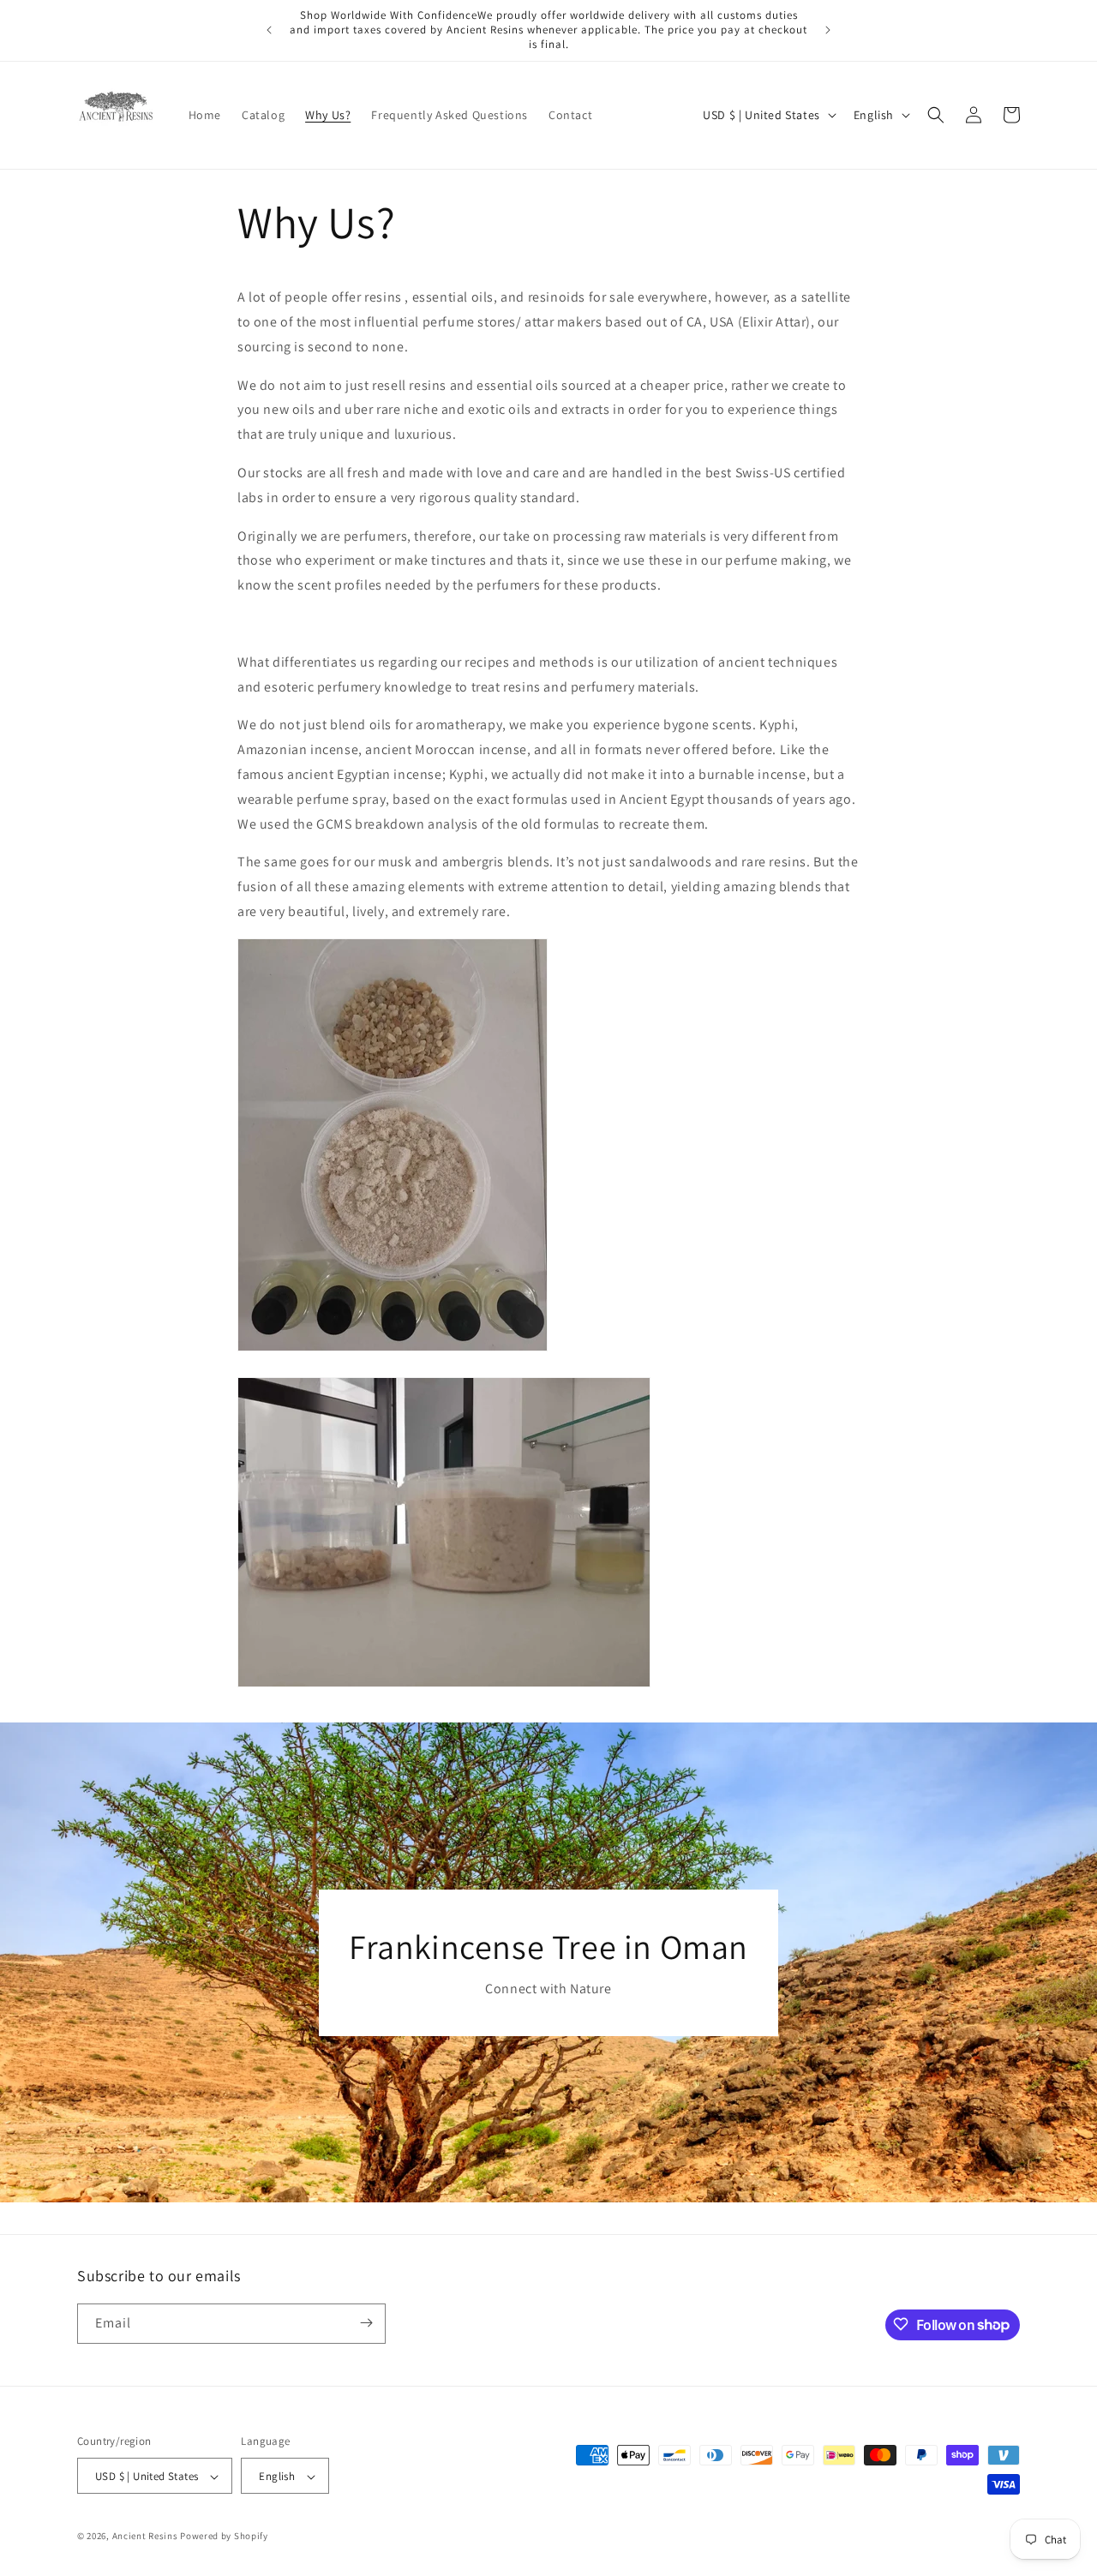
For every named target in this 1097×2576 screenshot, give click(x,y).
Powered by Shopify (224, 2537)
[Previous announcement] (269, 30)
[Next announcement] (828, 30)
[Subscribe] (366, 2323)
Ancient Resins (145, 2537)
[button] (936, 115)
